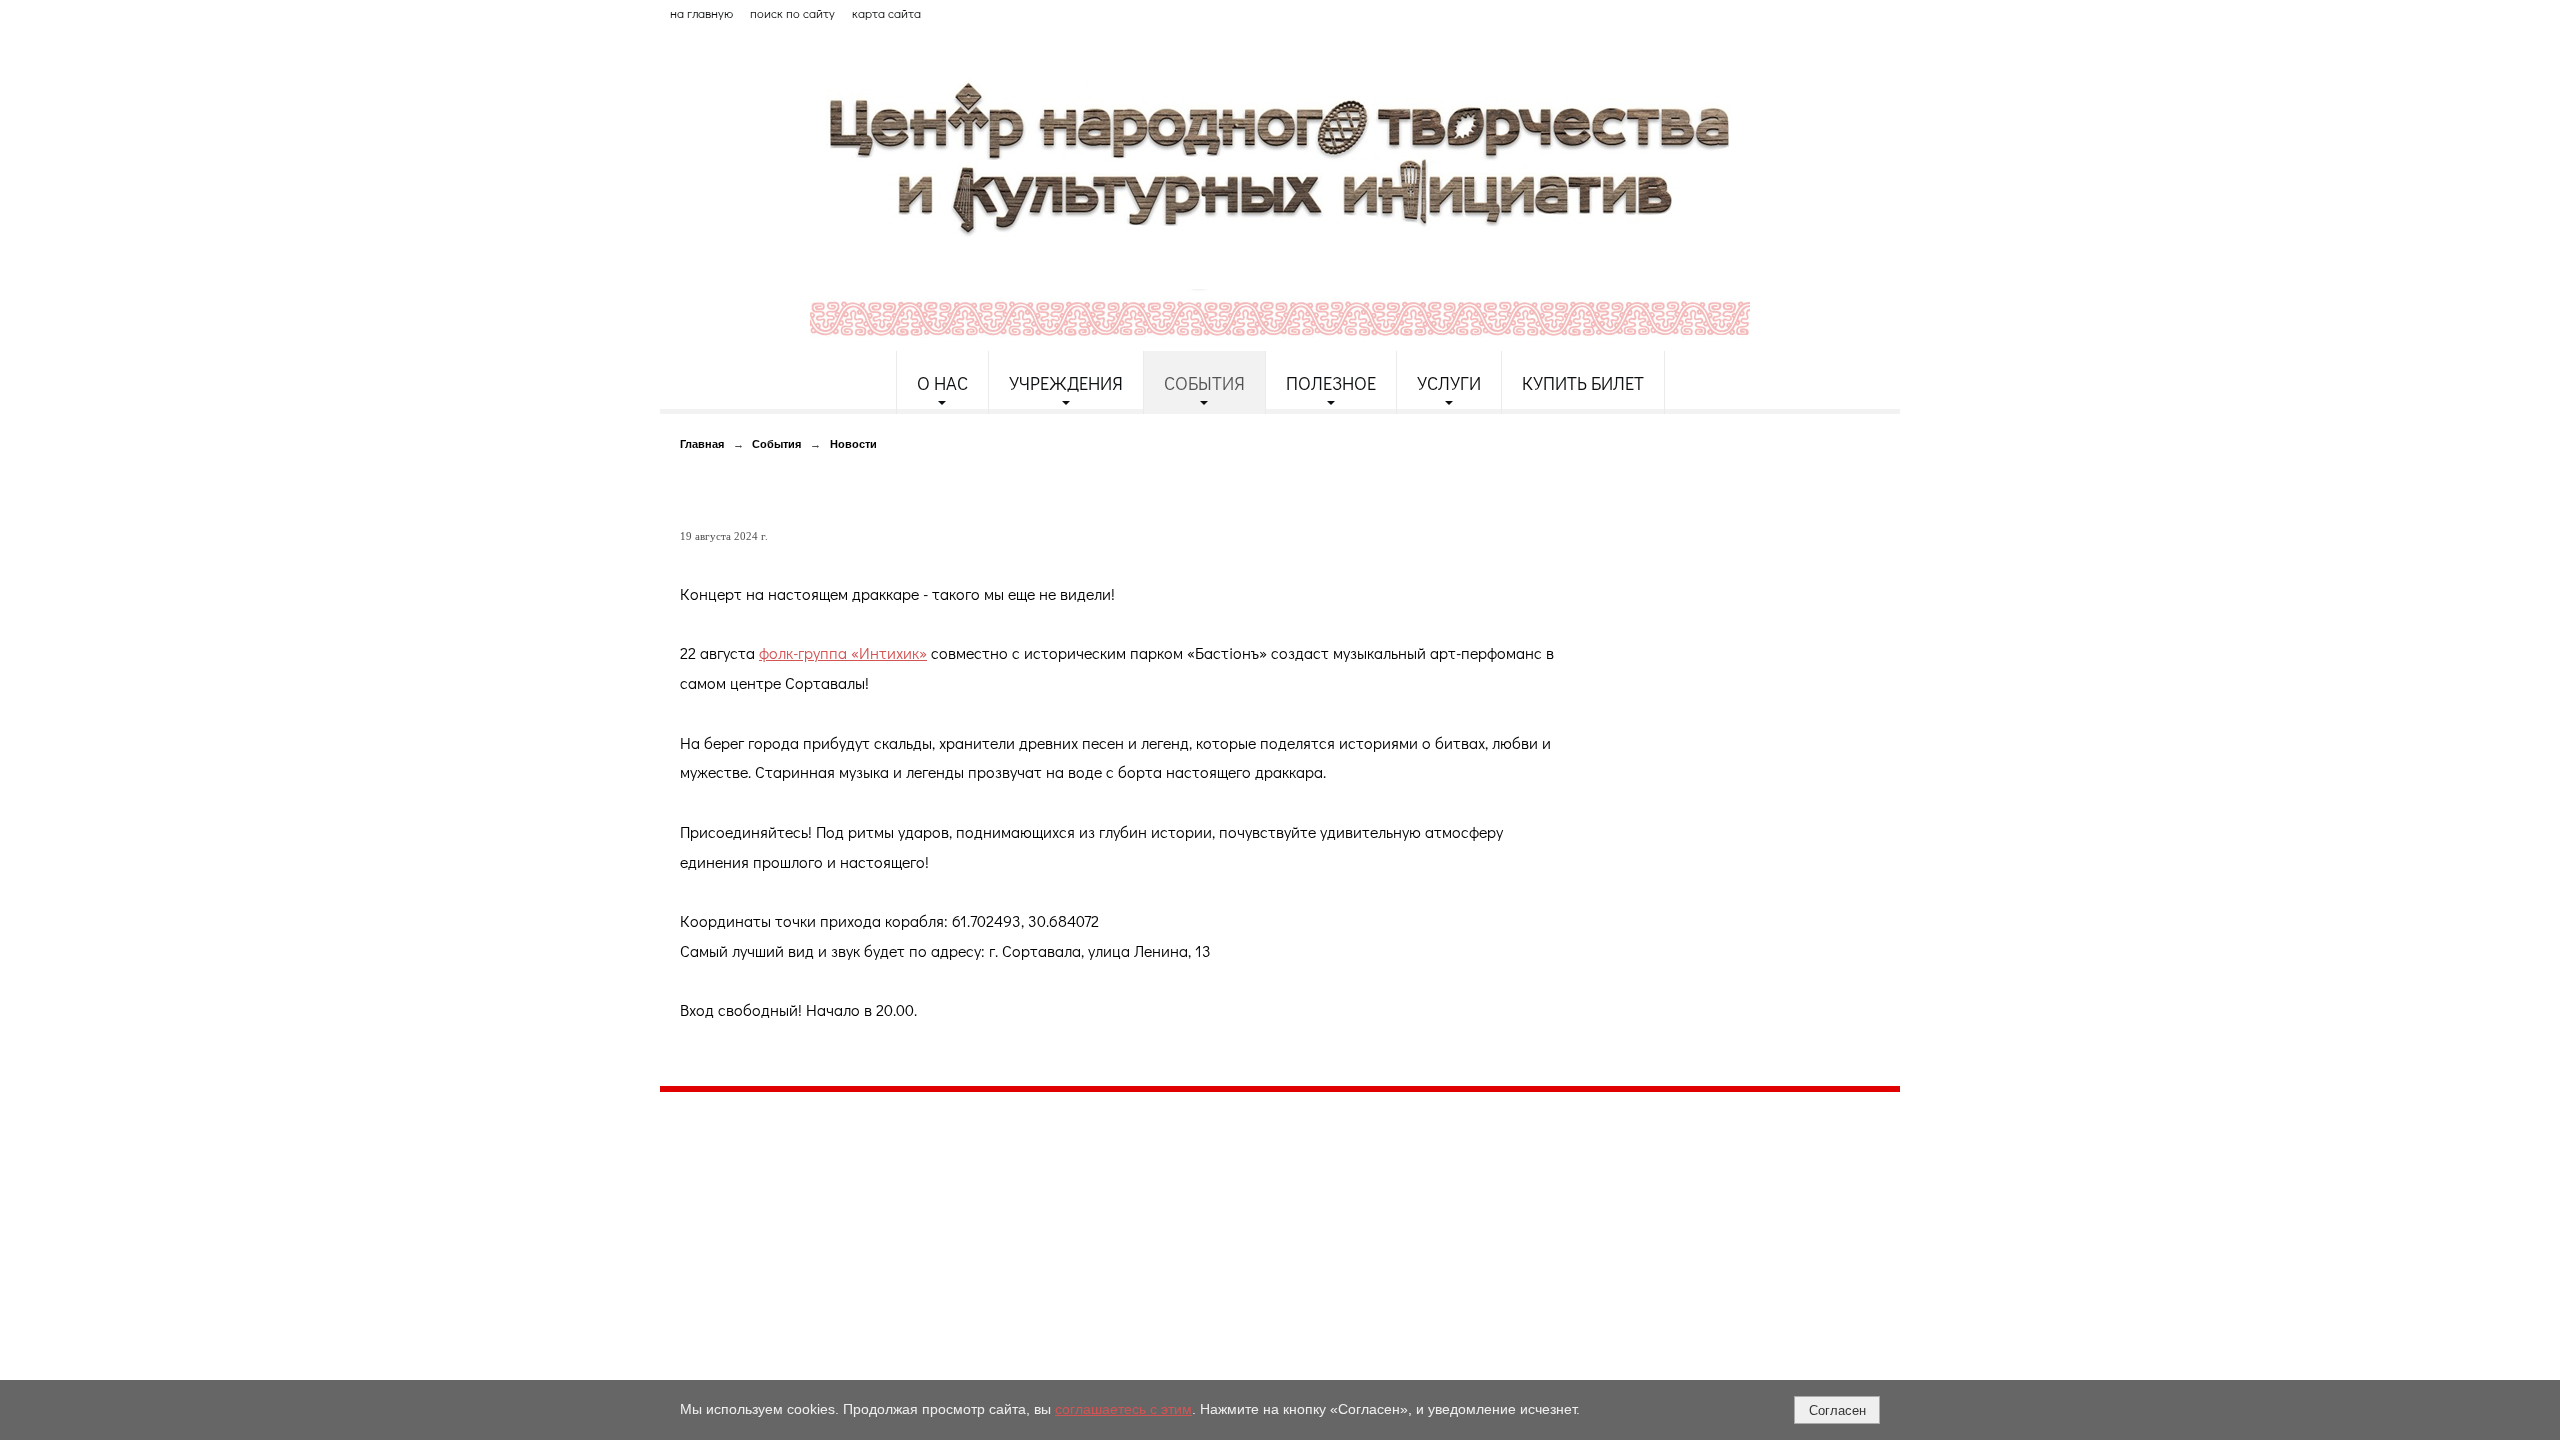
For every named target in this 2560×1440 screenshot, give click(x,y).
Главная (702, 444)
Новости (853, 444)
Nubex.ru (843, 1266)
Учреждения (1066, 383)
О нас (942, 383)
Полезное (1331, 383)
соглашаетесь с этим (1123, 1409)
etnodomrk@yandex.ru (1143, 1179)
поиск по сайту (792, 13)
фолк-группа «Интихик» (843, 652)
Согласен (1837, 1410)
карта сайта (886, 13)
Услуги (1449, 383)
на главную (701, 13)
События (1204, 383)
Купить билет (1583, 383)
